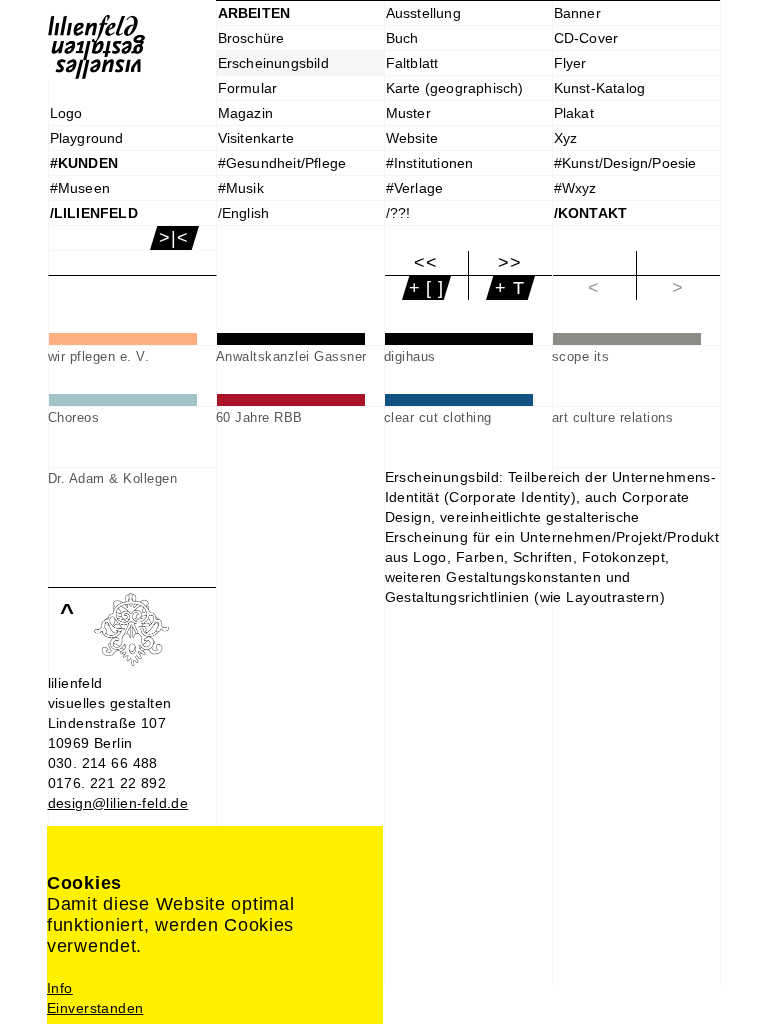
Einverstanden (95, 1008)
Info (60, 988)
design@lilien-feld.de (118, 803)
